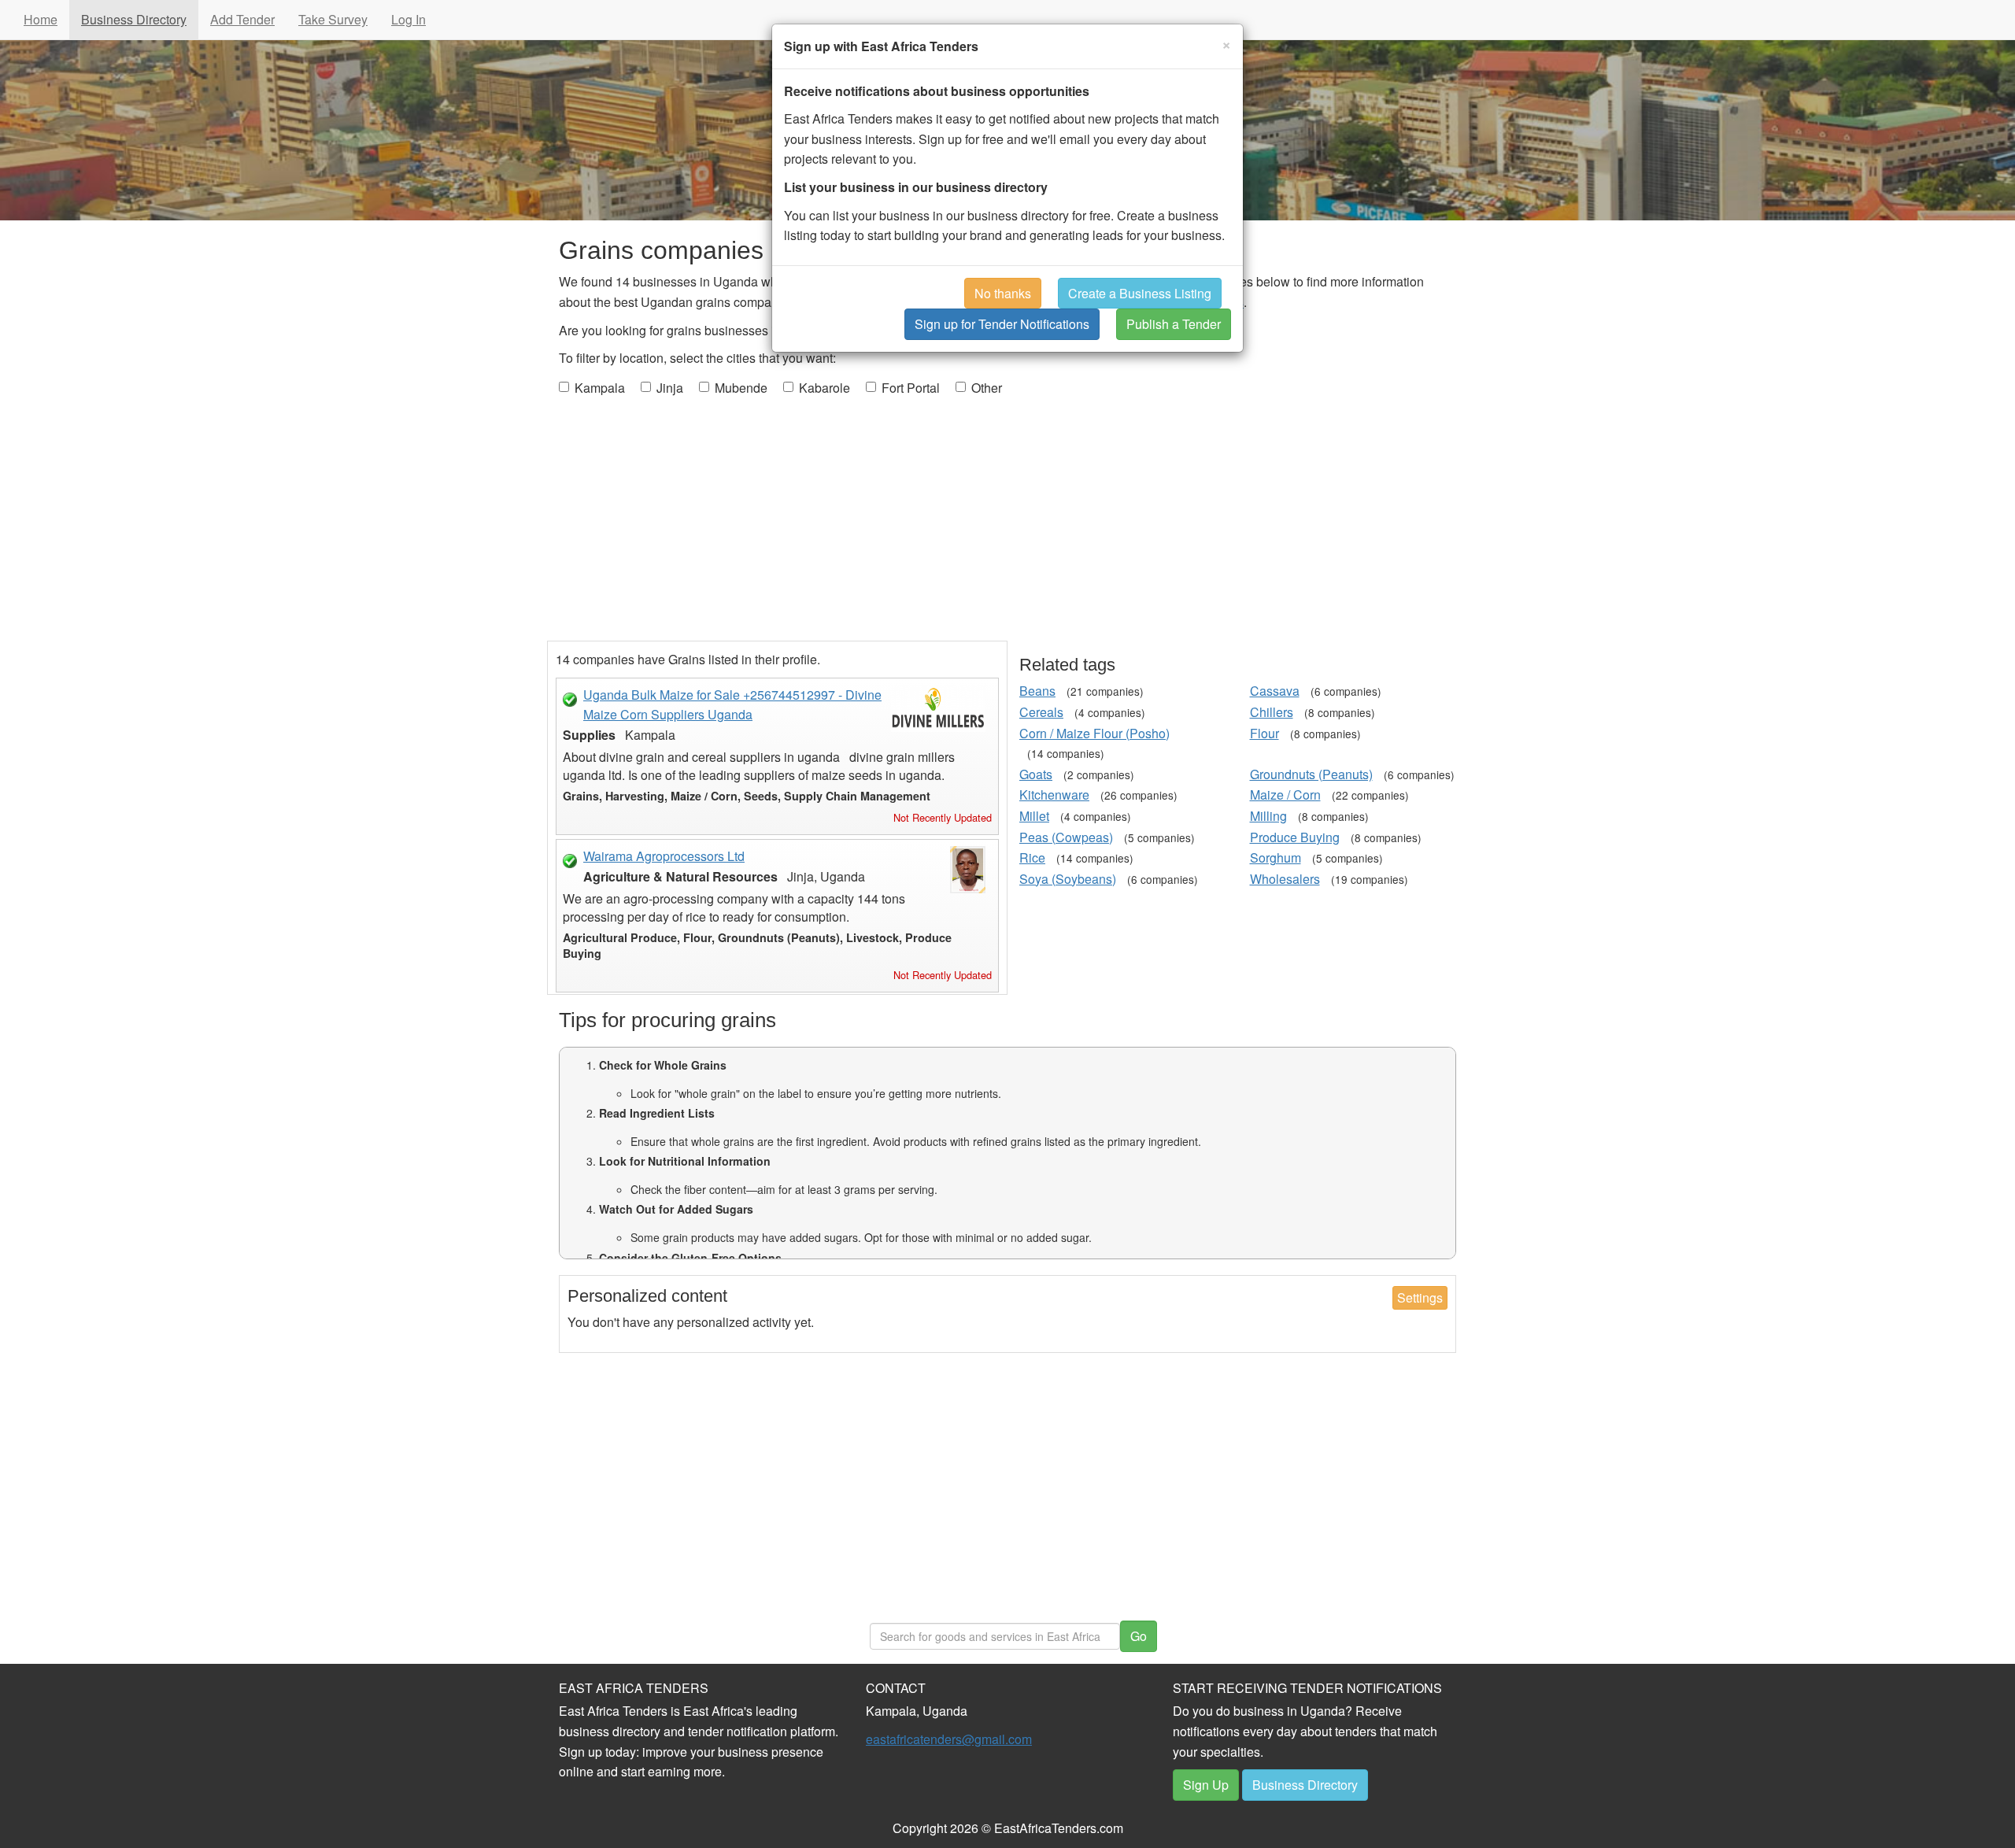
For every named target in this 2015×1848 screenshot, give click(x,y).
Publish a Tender (1174, 324)
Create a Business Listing (1140, 293)
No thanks (1003, 293)
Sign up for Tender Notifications (1002, 324)
